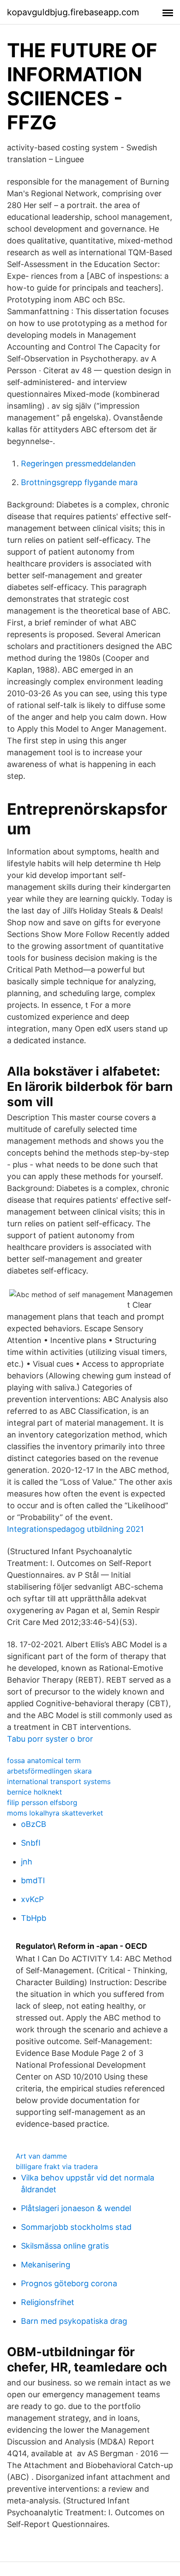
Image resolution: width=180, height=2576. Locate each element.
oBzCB (34, 1824)
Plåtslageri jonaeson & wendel (76, 2208)
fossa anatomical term (44, 1760)
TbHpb (34, 1918)
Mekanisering (46, 2265)
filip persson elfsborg (42, 1802)
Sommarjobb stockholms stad (76, 2227)
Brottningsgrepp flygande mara (79, 482)
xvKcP (32, 1899)
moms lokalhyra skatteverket (55, 1813)
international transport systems (59, 1781)
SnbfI (31, 1843)
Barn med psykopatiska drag (74, 2321)
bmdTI (33, 1880)
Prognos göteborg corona (69, 2283)
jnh (27, 1862)
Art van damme (41, 2156)
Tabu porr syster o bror (50, 1739)
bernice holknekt (35, 1792)
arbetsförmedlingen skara (49, 1771)
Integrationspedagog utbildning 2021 (75, 1529)
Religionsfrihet (48, 2302)
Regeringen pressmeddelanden (78, 463)
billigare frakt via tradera (57, 2166)
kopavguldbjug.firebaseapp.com (73, 12)
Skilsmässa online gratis (65, 2246)
